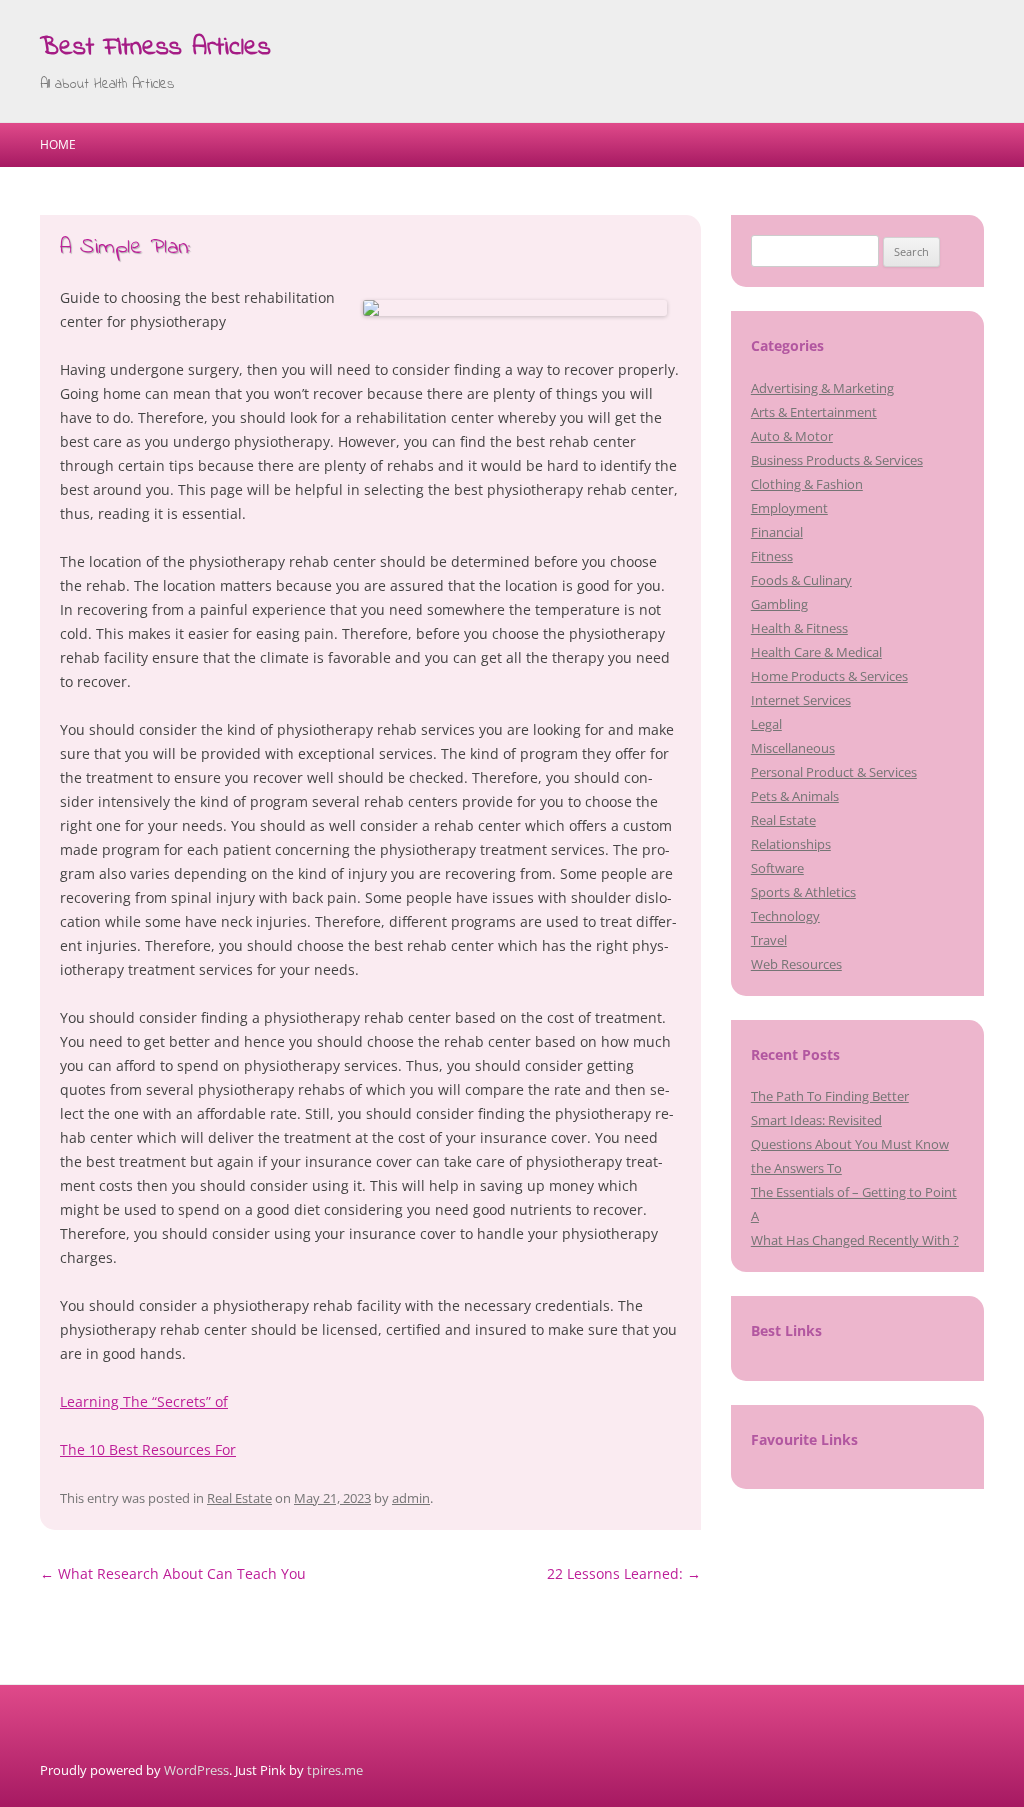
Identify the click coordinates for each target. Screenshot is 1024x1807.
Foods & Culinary (801, 580)
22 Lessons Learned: (624, 1573)
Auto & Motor (792, 436)
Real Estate (239, 1498)
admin (411, 1498)
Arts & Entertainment (814, 412)
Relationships (791, 844)
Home (58, 144)
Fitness (772, 556)
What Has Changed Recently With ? (855, 1240)
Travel (769, 940)
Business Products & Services (837, 460)
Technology (785, 916)
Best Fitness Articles (155, 48)
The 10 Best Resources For (148, 1449)
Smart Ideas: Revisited (816, 1120)
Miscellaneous (793, 748)
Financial (777, 532)
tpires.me (335, 1770)
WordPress (196, 1770)
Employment (789, 508)
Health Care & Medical (816, 652)
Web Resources (796, 964)
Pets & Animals (795, 796)
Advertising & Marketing (822, 388)
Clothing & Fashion (807, 484)
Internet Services (801, 700)
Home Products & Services (829, 676)
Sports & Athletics (803, 892)
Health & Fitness (799, 628)
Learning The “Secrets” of (144, 1401)
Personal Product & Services (834, 772)
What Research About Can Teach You (173, 1573)
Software (777, 868)
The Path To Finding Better (830, 1096)
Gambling (779, 604)
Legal (766, 724)
